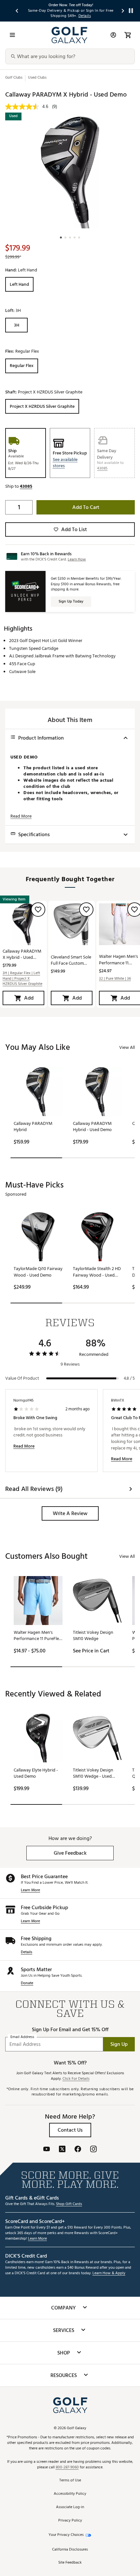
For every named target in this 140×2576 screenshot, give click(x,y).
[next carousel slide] (123, 11)
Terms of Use (70, 2481)
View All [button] (127, 1047)
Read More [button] (21, 816)
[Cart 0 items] (128, 35)
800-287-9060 (67, 2468)
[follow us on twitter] (62, 2150)
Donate (27, 1983)
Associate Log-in (70, 2507)
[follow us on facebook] (78, 2150)
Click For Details (76, 2079)
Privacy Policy (70, 2521)
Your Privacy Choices (66, 2535)
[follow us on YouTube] (47, 2150)
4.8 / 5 (129, 1378)
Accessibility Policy (70, 2494)
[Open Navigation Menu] (12, 35)
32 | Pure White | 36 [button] (115, 979)
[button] (70, 463)
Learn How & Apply (109, 2273)
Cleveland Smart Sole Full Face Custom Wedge (71, 960)
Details (27, 1952)
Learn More (30, 1890)
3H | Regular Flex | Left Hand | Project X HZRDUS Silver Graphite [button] (22, 979)
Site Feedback (70, 2563)
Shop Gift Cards (69, 2204)
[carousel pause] (131, 11)
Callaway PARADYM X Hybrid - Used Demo (22, 954)
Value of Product (22, 1378)
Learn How (77, 559)
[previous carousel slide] (17, 11)
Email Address (22, 2037)
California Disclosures (70, 2550)
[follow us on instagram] (93, 2150)
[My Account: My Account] (113, 35)
